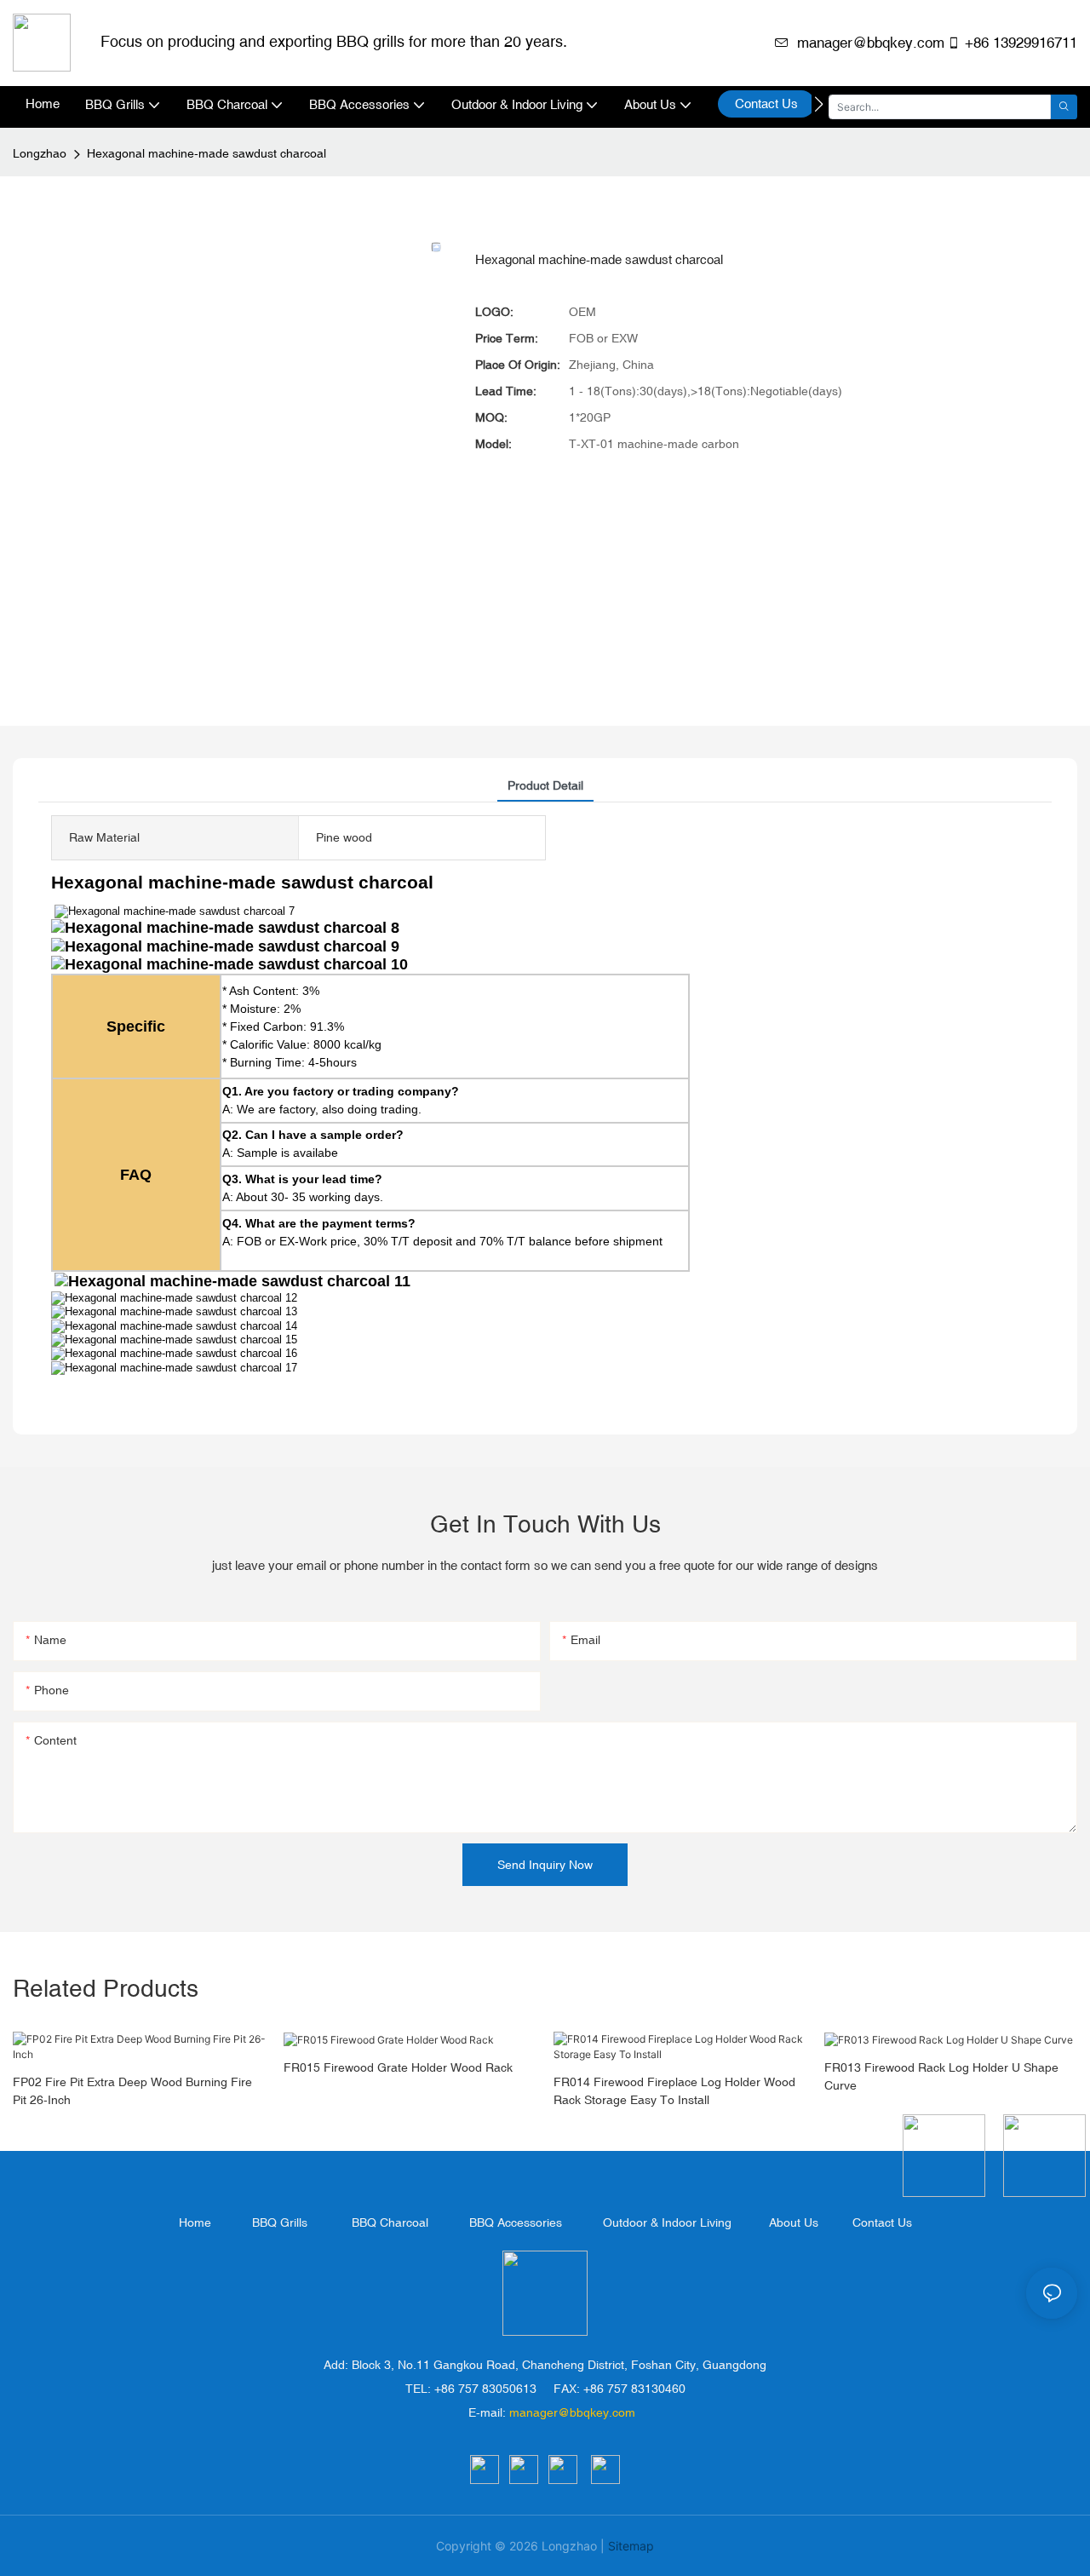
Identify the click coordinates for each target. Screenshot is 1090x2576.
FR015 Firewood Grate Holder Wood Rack (398, 2067)
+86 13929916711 (1021, 43)
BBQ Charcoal (390, 2222)
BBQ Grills (280, 2222)
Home (195, 2222)
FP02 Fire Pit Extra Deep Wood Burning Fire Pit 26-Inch (132, 2091)
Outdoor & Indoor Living (667, 2222)
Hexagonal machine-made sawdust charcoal (207, 153)
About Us (794, 2222)
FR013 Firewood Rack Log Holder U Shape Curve (941, 2076)
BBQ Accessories (516, 2222)
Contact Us (882, 2222)
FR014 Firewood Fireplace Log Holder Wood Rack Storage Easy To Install (674, 2091)
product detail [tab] (545, 785)
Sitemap (631, 2546)
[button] (819, 104)
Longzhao (40, 153)
